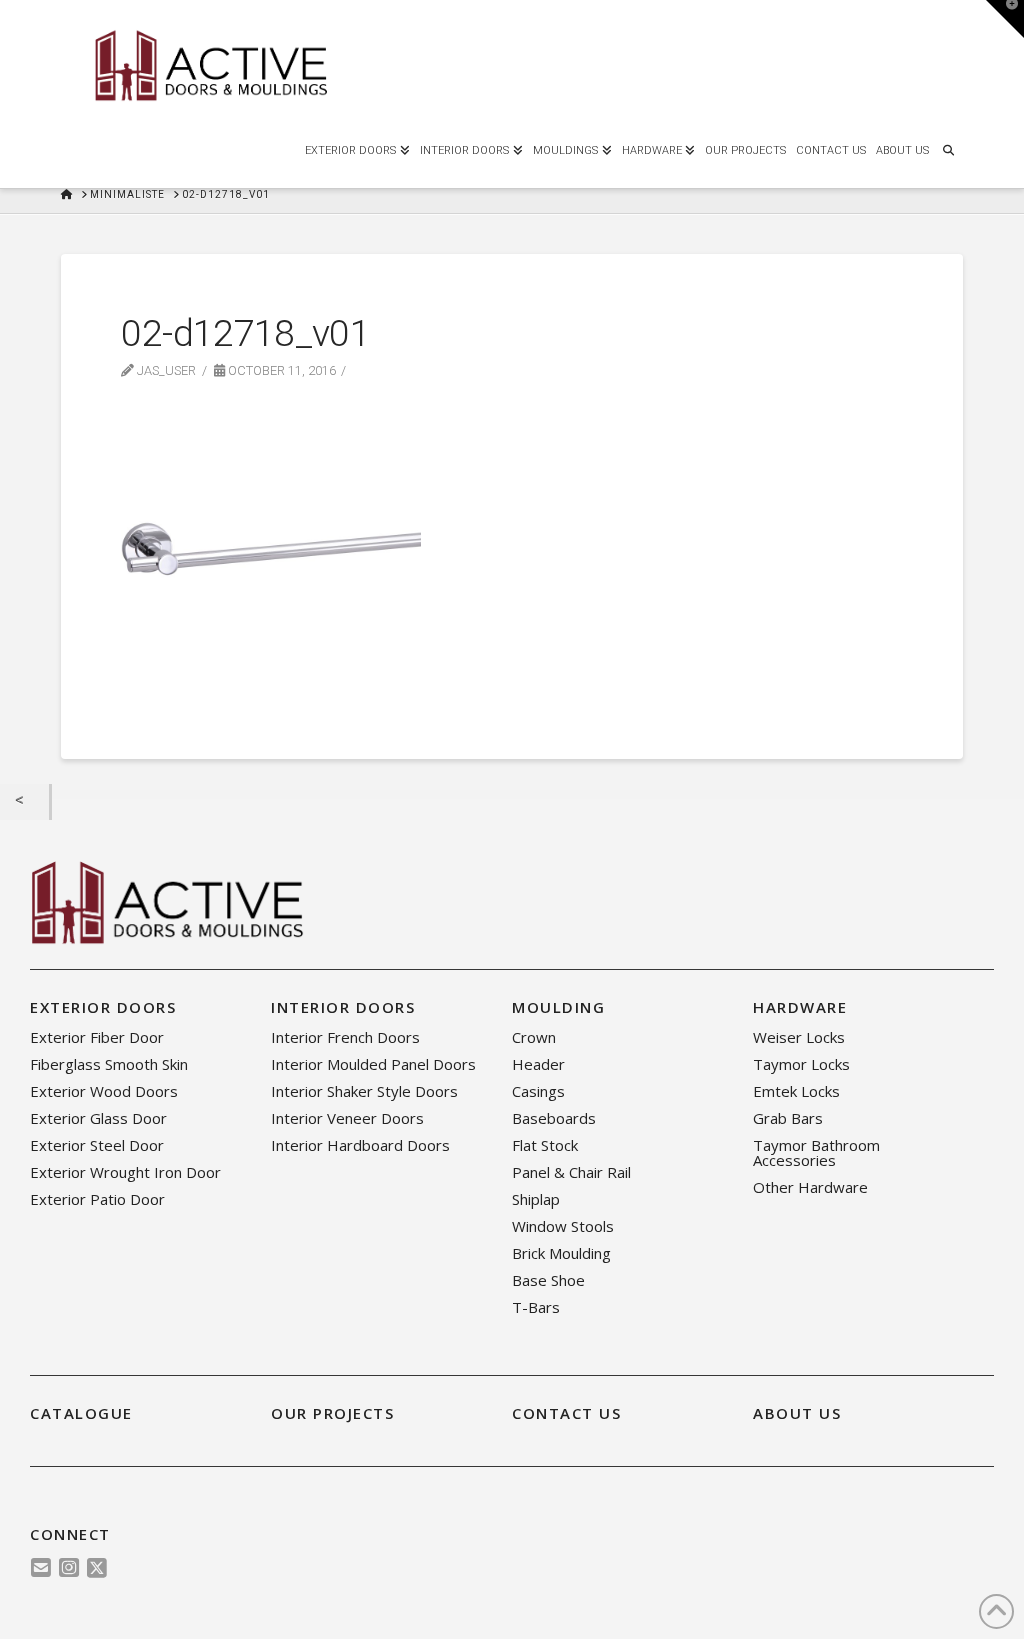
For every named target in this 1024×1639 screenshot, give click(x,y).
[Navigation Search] (948, 148)
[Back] (24, 802)
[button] (1005, 19)
